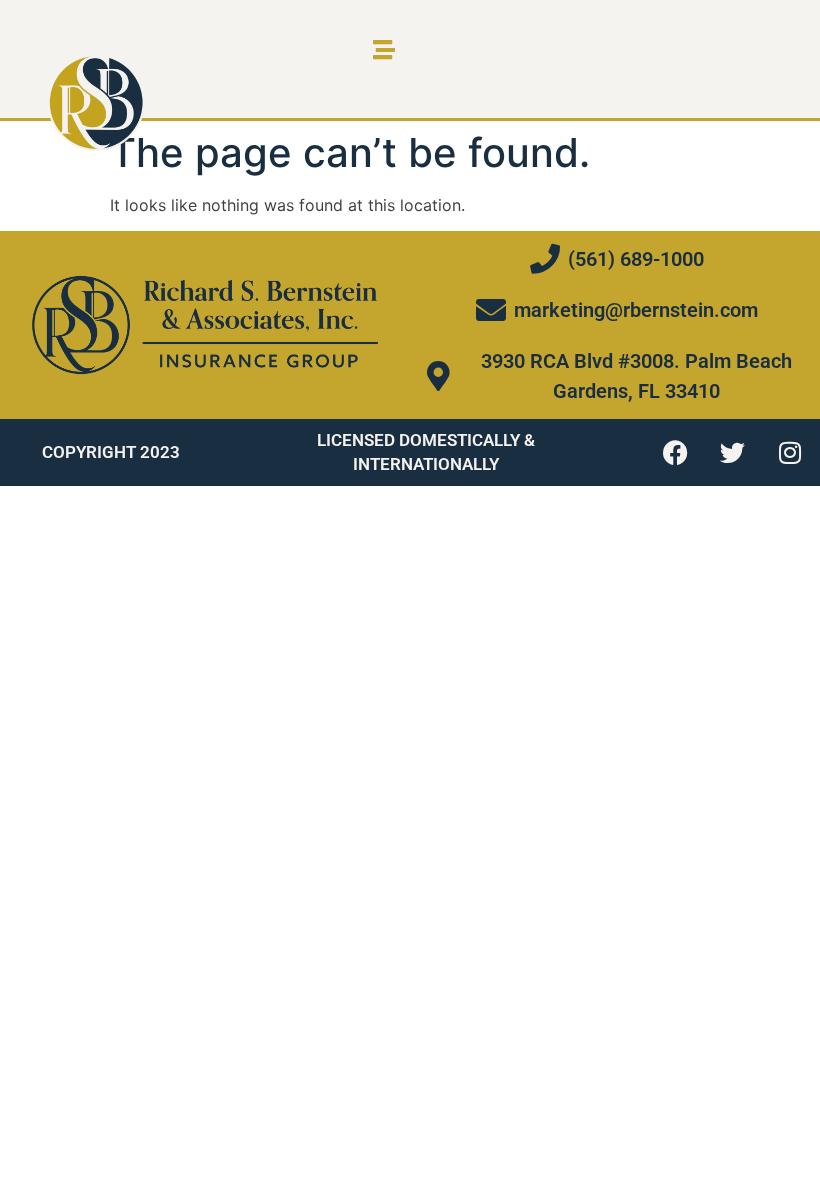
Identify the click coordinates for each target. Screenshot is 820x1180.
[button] (383, 49)
